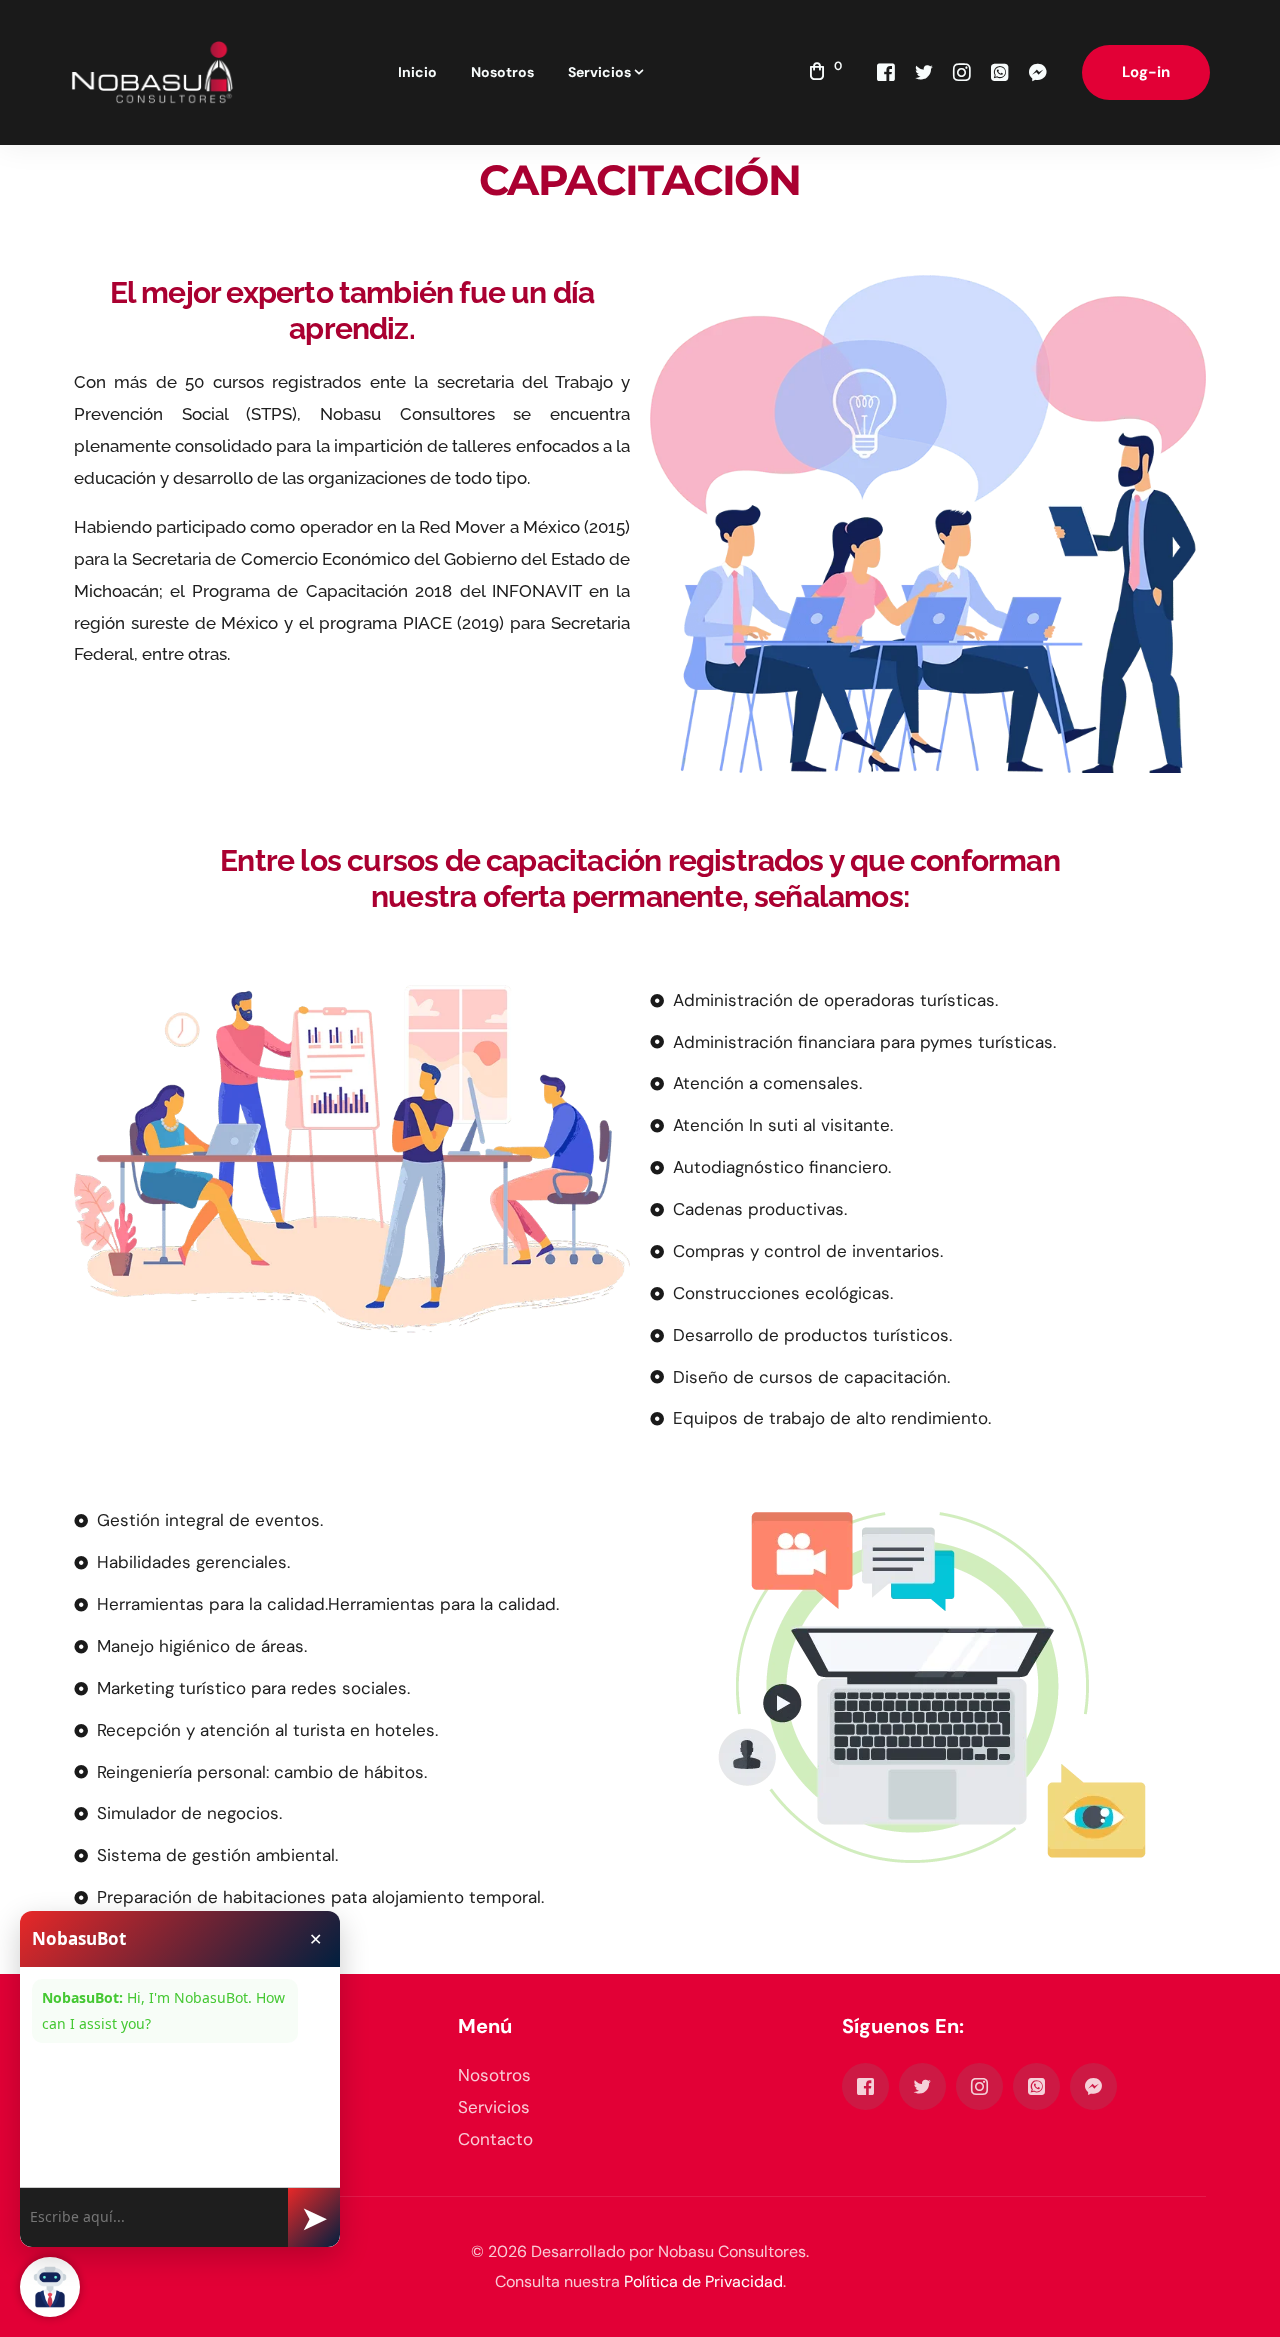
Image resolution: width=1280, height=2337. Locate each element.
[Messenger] (1038, 71)
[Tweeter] (924, 71)
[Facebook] (886, 71)
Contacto (495, 2139)
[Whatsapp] (1000, 71)
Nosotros (494, 2075)
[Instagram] (962, 71)
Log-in (1146, 72)
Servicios (494, 2107)
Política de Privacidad (703, 2281)
